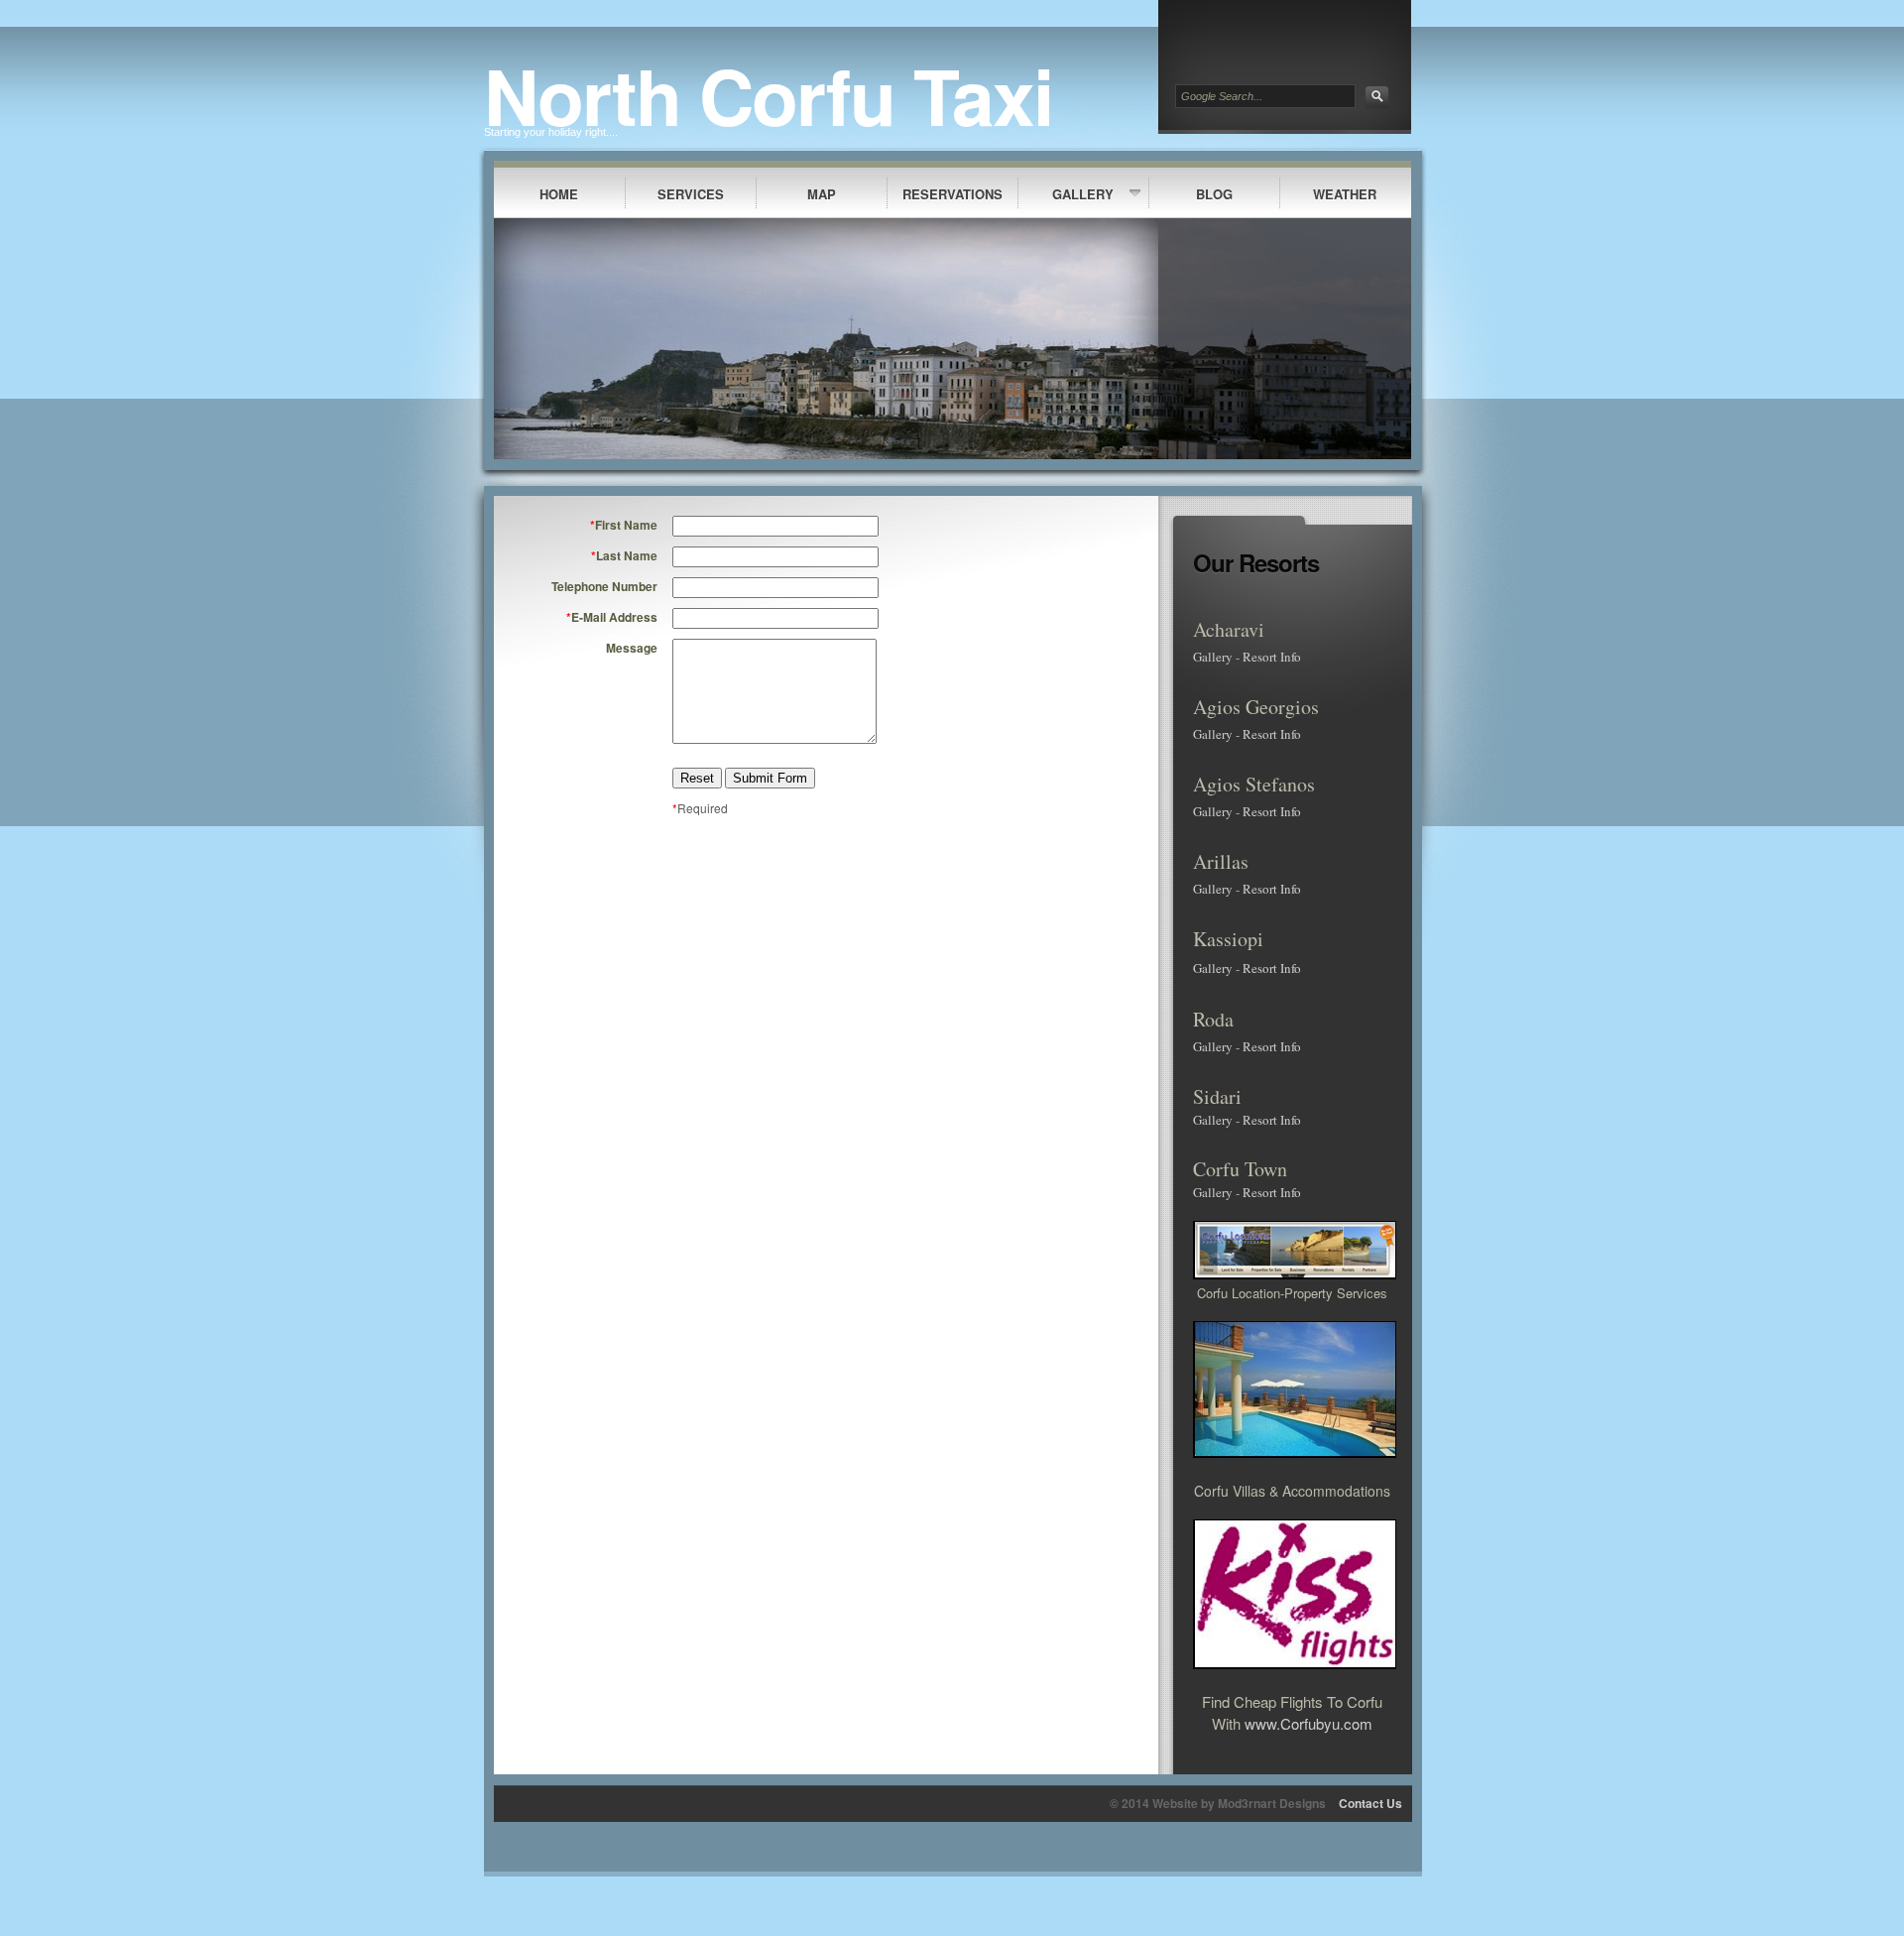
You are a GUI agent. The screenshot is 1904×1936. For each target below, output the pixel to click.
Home (559, 194)
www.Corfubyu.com (1309, 1723)
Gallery (1083, 194)
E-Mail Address (612, 617)
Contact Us (1370, 1803)
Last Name (624, 555)
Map (822, 194)
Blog (1214, 194)
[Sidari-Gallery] (1234, 1120)
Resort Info (1272, 657)
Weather (1345, 194)
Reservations (952, 194)
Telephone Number (604, 586)
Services (691, 194)
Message (632, 648)
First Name (624, 525)
